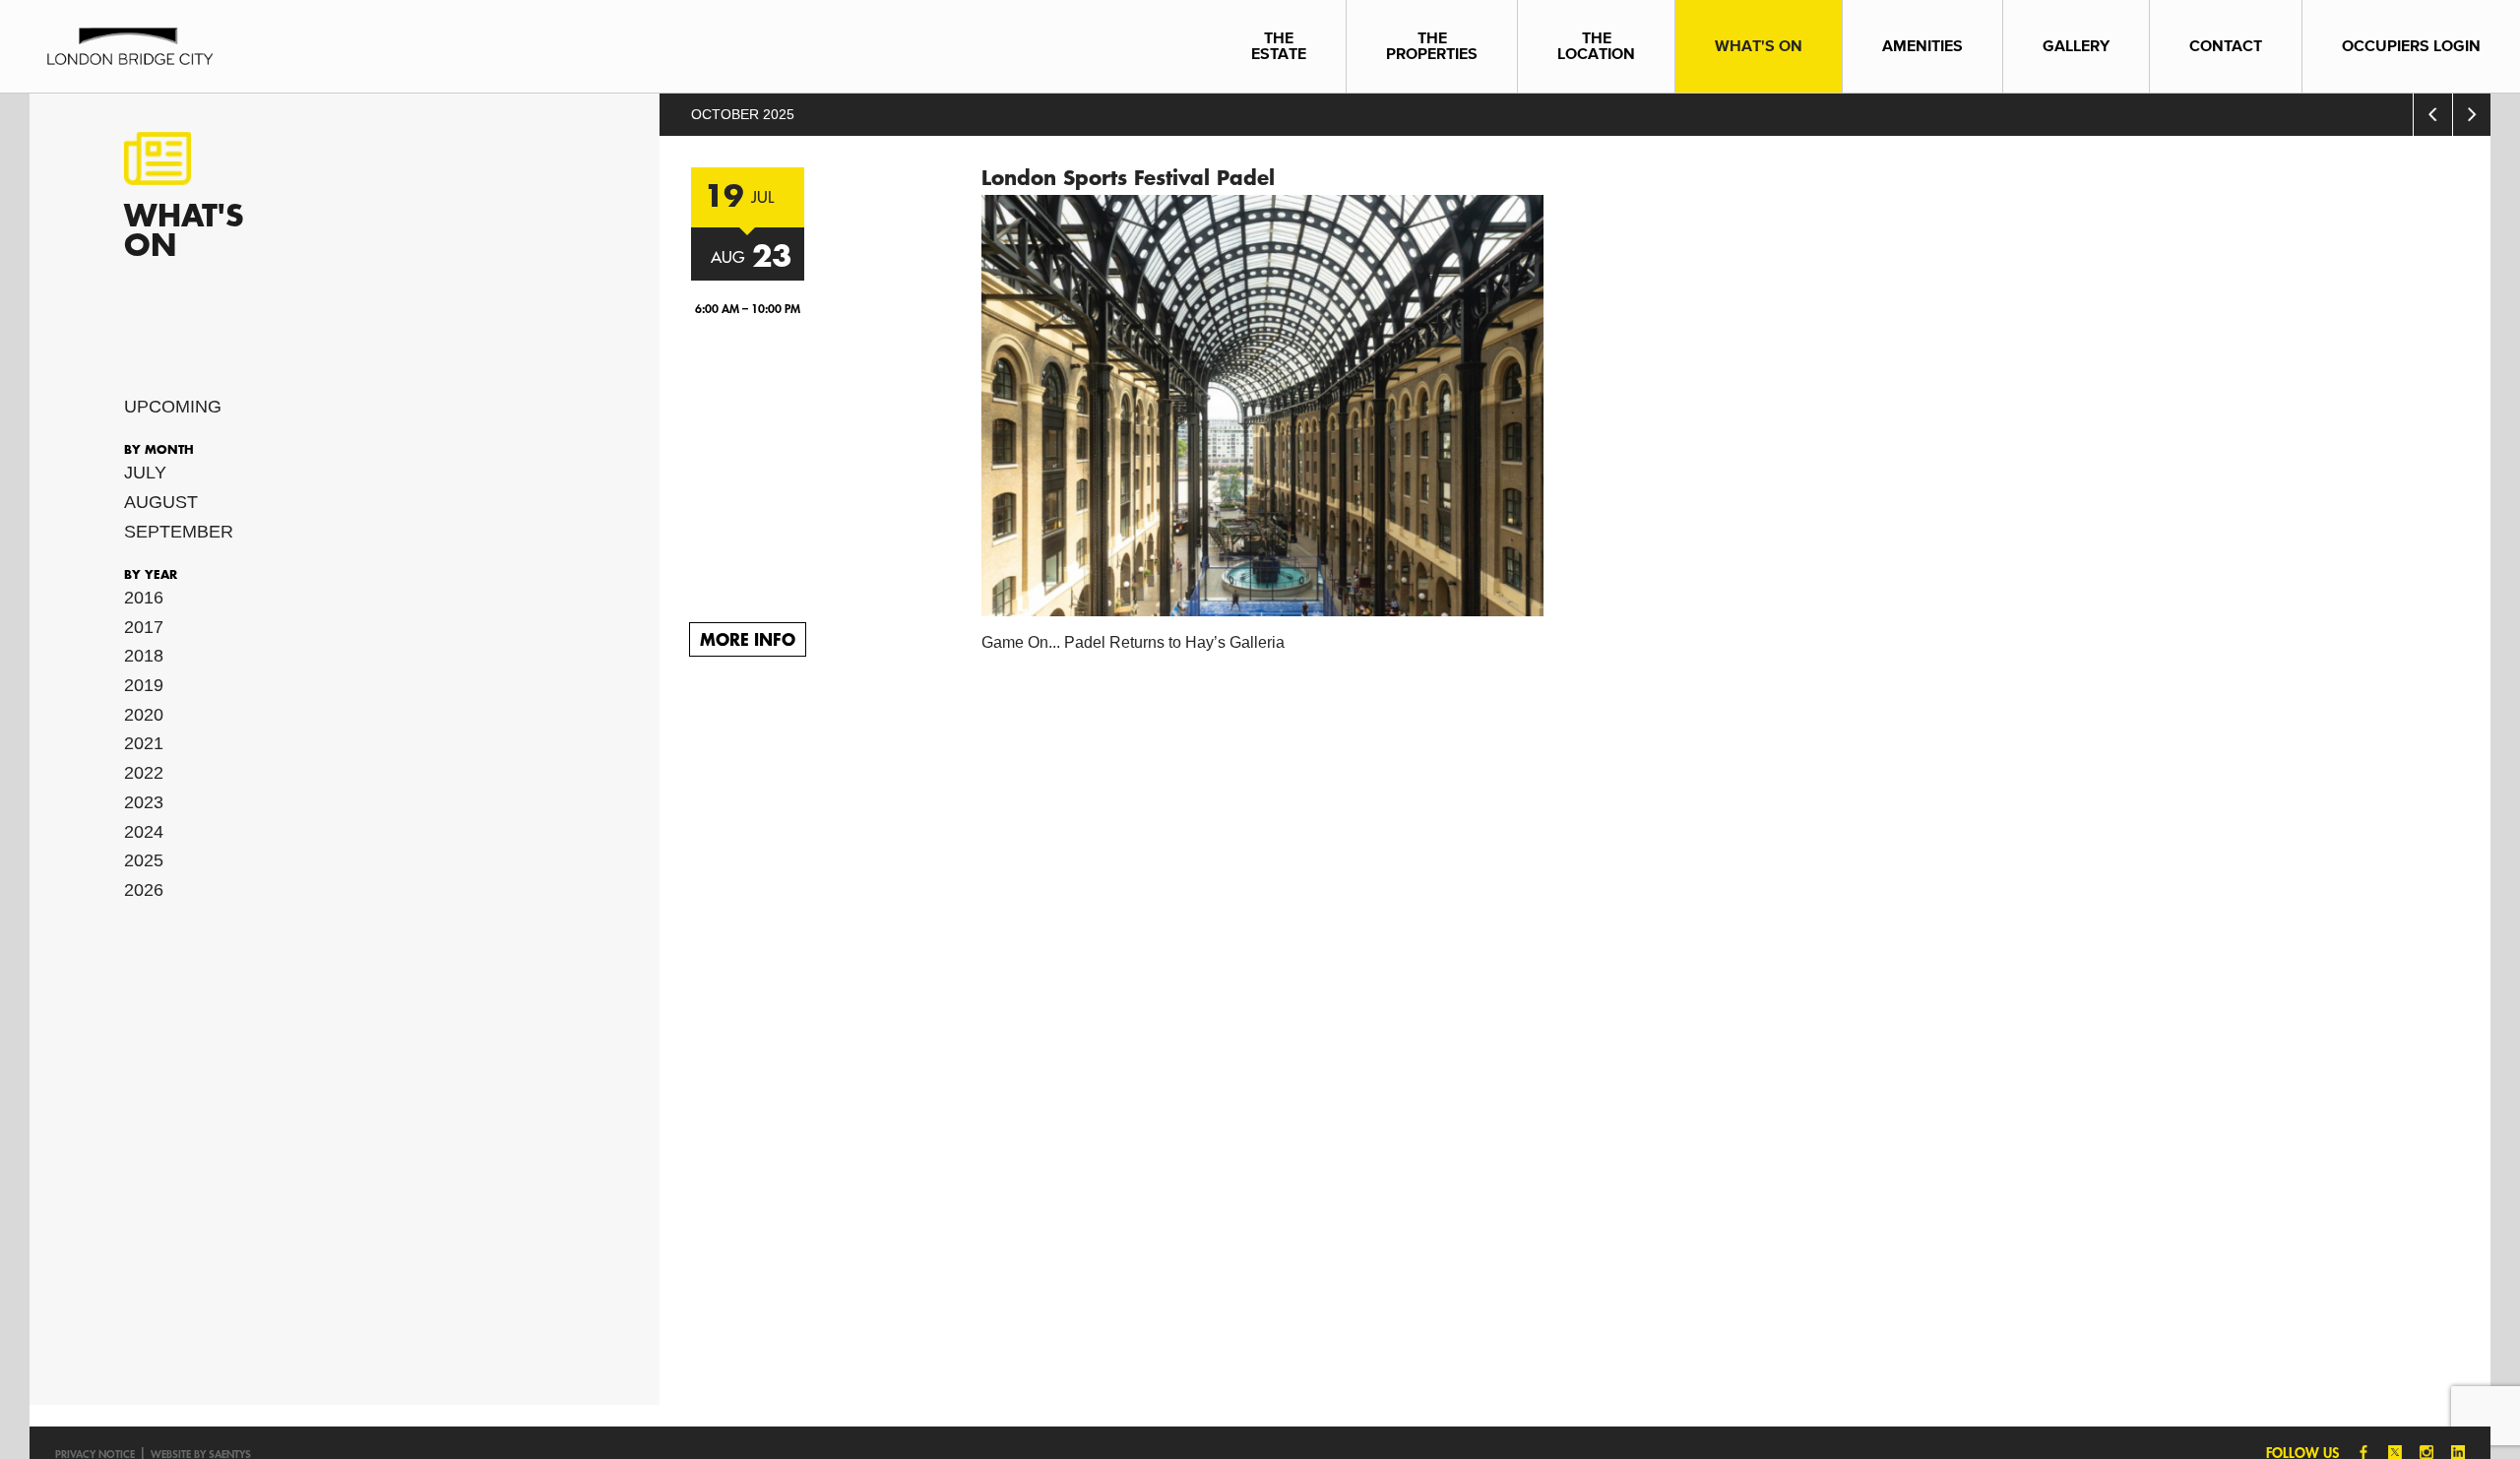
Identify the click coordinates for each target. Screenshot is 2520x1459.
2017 (144, 627)
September (179, 532)
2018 (144, 656)
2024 (144, 832)
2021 (144, 743)
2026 (144, 890)
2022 (144, 773)
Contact (2226, 46)
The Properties (1432, 46)
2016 (144, 598)
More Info (748, 639)
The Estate (1279, 46)
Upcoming (173, 407)
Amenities (1922, 46)
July (145, 473)
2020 (144, 715)
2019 (144, 685)
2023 (144, 802)
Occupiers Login (2411, 46)
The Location (1596, 46)
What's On (1759, 46)
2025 (144, 860)
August (161, 502)
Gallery (2076, 46)
